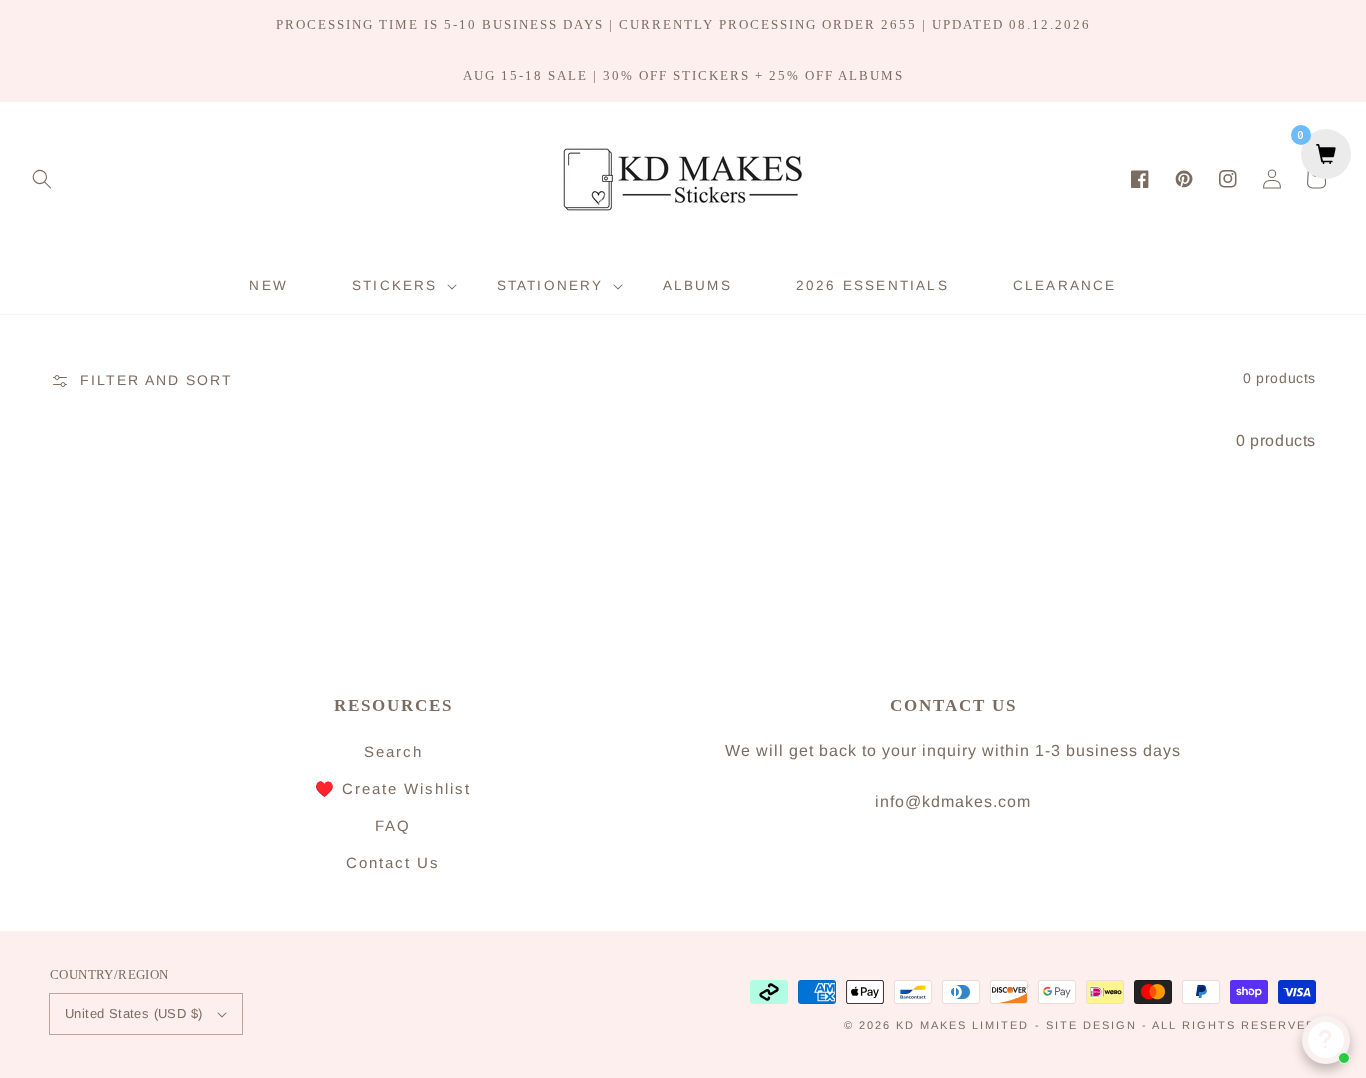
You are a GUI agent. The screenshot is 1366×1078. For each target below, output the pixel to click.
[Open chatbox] (1326, 1040)
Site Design (1091, 1025)
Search (393, 751)
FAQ (393, 825)
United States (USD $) (133, 1013)
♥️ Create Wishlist (393, 788)
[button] (42, 179)
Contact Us (393, 862)
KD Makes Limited (962, 1025)
